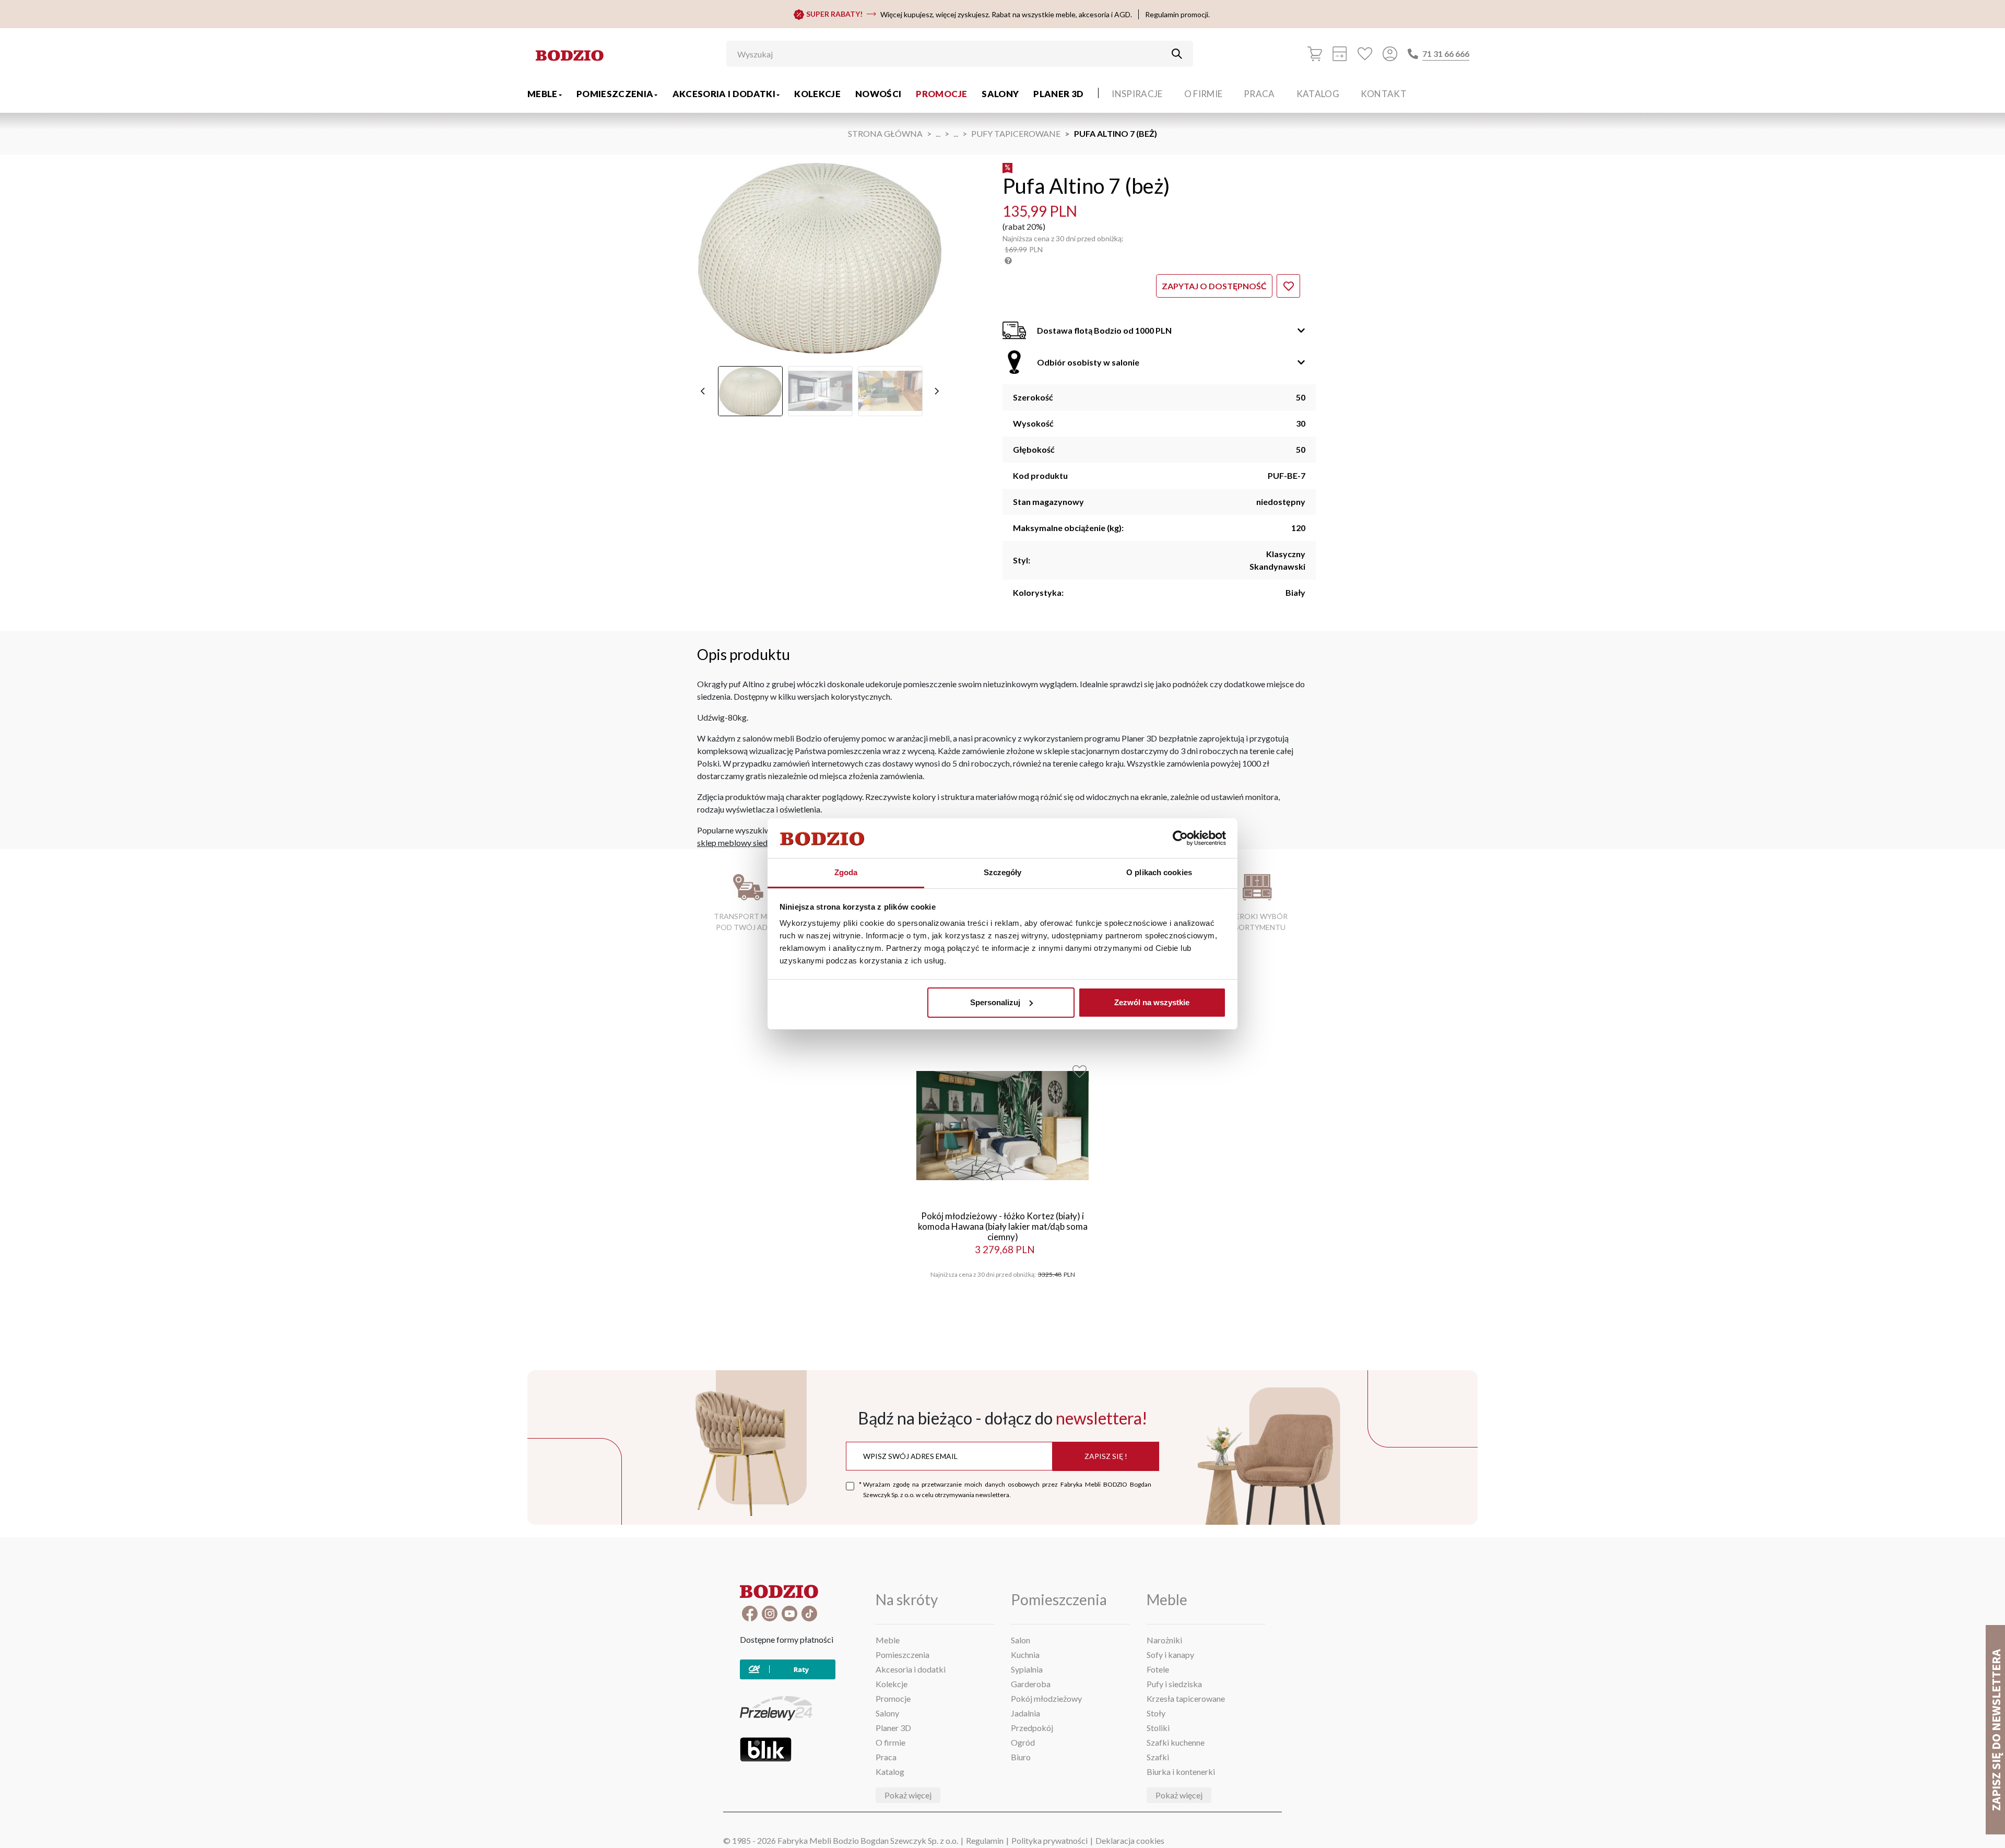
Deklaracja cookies (1130, 1840)
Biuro (1021, 1757)
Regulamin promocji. (1177, 14)
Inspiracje (1137, 94)
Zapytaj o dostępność (1214, 286)
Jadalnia (1025, 1713)
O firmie (1204, 94)
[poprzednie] (703, 391)
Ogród (1023, 1742)
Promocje (941, 94)
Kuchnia (1025, 1655)
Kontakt (1384, 94)
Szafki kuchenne (1176, 1742)
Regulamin (985, 1840)
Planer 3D (1058, 94)
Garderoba (1031, 1684)
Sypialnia (1027, 1669)
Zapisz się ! (1106, 1456)
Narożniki (1164, 1640)
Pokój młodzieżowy (1046, 1698)
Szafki (1158, 1757)
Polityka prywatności (1049, 1840)
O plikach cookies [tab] (1159, 872)
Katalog (1318, 94)
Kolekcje (817, 94)
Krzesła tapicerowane (1186, 1698)
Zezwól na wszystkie (1152, 1002)
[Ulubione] (1365, 54)
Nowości (878, 94)
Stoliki (1158, 1728)
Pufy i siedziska (1174, 1684)
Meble (542, 94)
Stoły (1156, 1713)
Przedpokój (1032, 1728)
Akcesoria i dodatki (724, 94)
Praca (1259, 94)
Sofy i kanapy (1170, 1655)
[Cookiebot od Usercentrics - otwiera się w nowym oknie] (1180, 838)
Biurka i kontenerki (1181, 1772)
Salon (1021, 1640)
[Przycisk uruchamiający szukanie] (1177, 54)
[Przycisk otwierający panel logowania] (1390, 54)
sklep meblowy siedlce (738, 843)
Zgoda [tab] (846, 872)
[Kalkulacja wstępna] (1340, 54)
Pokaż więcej (908, 1795)
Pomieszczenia (615, 94)
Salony (1000, 94)
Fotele (1158, 1669)
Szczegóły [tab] (1003, 872)
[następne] (937, 391)
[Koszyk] (1315, 54)
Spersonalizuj (995, 1002)
